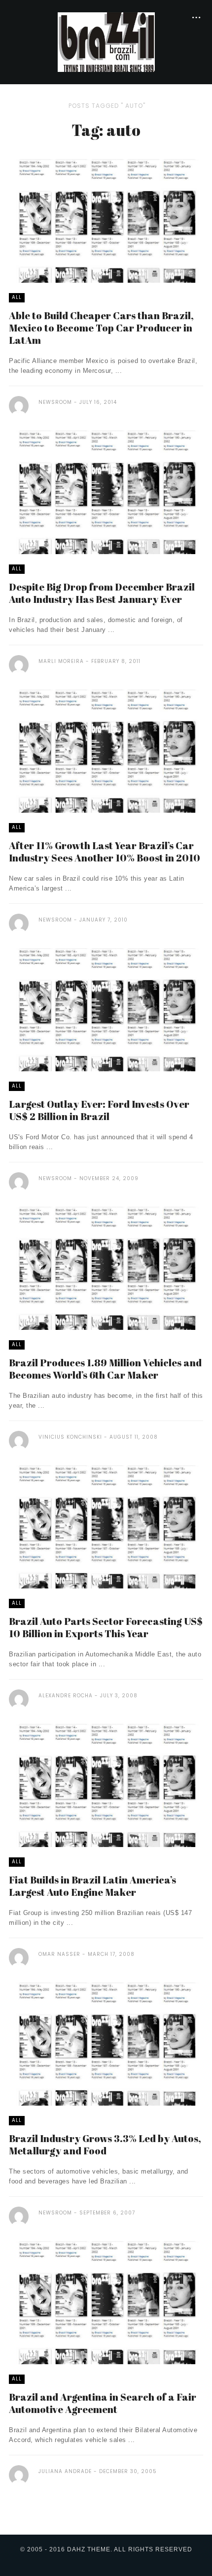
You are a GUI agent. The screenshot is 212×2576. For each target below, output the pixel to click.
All (17, 297)
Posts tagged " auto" (107, 106)
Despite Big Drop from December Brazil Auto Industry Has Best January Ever (102, 593)
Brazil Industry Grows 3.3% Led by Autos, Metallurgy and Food (105, 2145)
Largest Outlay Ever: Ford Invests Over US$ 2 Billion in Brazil (99, 1110)
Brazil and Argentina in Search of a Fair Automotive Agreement (103, 2403)
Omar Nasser (59, 1954)
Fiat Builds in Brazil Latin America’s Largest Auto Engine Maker (92, 1886)
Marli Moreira (62, 661)
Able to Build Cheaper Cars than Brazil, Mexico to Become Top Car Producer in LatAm (101, 328)
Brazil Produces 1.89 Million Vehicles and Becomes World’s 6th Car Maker (105, 1369)
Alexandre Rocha (66, 1696)
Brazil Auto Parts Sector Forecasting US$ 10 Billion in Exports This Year (106, 1627)
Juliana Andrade (65, 2471)
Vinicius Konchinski (70, 1437)
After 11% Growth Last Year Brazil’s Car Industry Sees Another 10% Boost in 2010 (105, 852)
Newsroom (55, 402)
